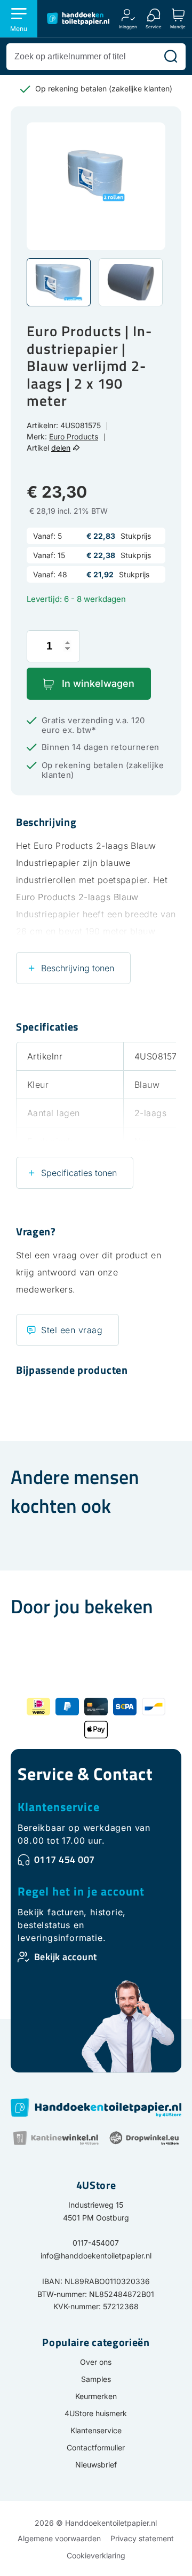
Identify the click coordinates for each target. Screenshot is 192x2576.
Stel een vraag (72, 1330)
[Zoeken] (171, 57)
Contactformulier (96, 2447)
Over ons (96, 2362)
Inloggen (128, 26)
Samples (96, 2379)
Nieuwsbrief (96, 2465)
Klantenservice (59, 1807)
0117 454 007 (65, 1859)
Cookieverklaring (96, 2555)
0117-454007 (96, 2243)
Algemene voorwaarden (59, 2538)
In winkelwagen (98, 683)
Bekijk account (66, 1957)
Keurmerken (96, 2396)
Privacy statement (142, 2538)
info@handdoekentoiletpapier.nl (96, 2256)
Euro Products (74, 436)
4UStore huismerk (96, 2413)
